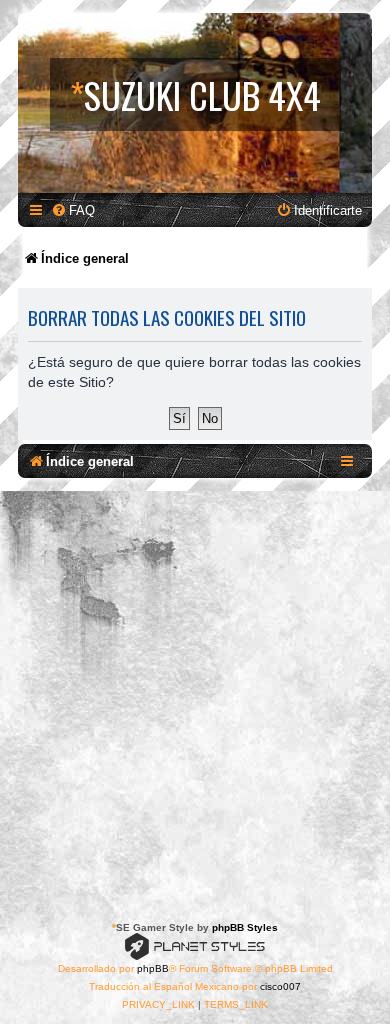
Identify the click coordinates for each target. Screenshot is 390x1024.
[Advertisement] (195, 696)
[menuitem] (73, 210)
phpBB (153, 968)
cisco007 (280, 986)
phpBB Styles (245, 927)
